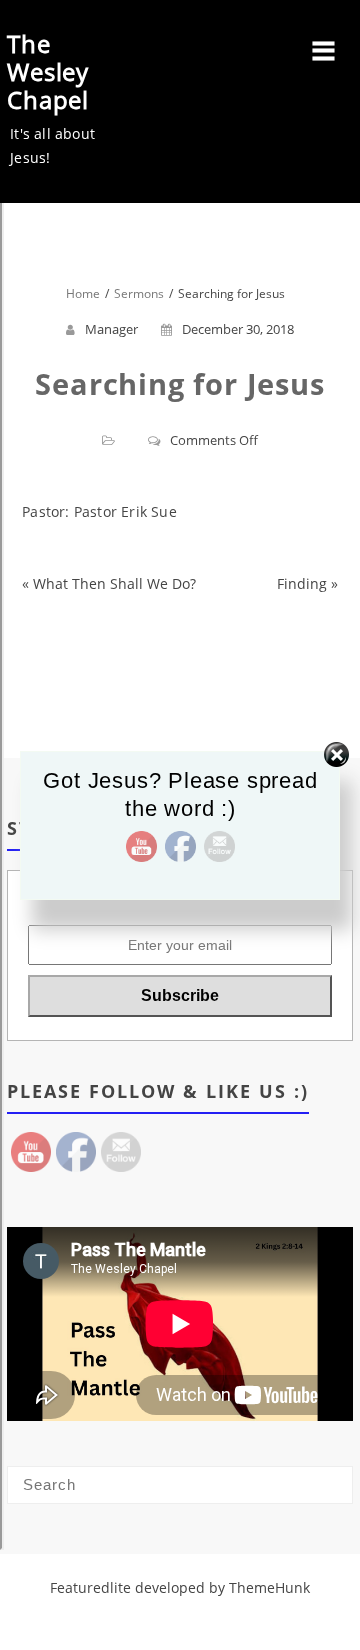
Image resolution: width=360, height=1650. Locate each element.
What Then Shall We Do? (114, 583)
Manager (111, 329)
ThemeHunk (269, 1587)
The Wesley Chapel (48, 71)
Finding (302, 583)
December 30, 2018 (238, 329)
